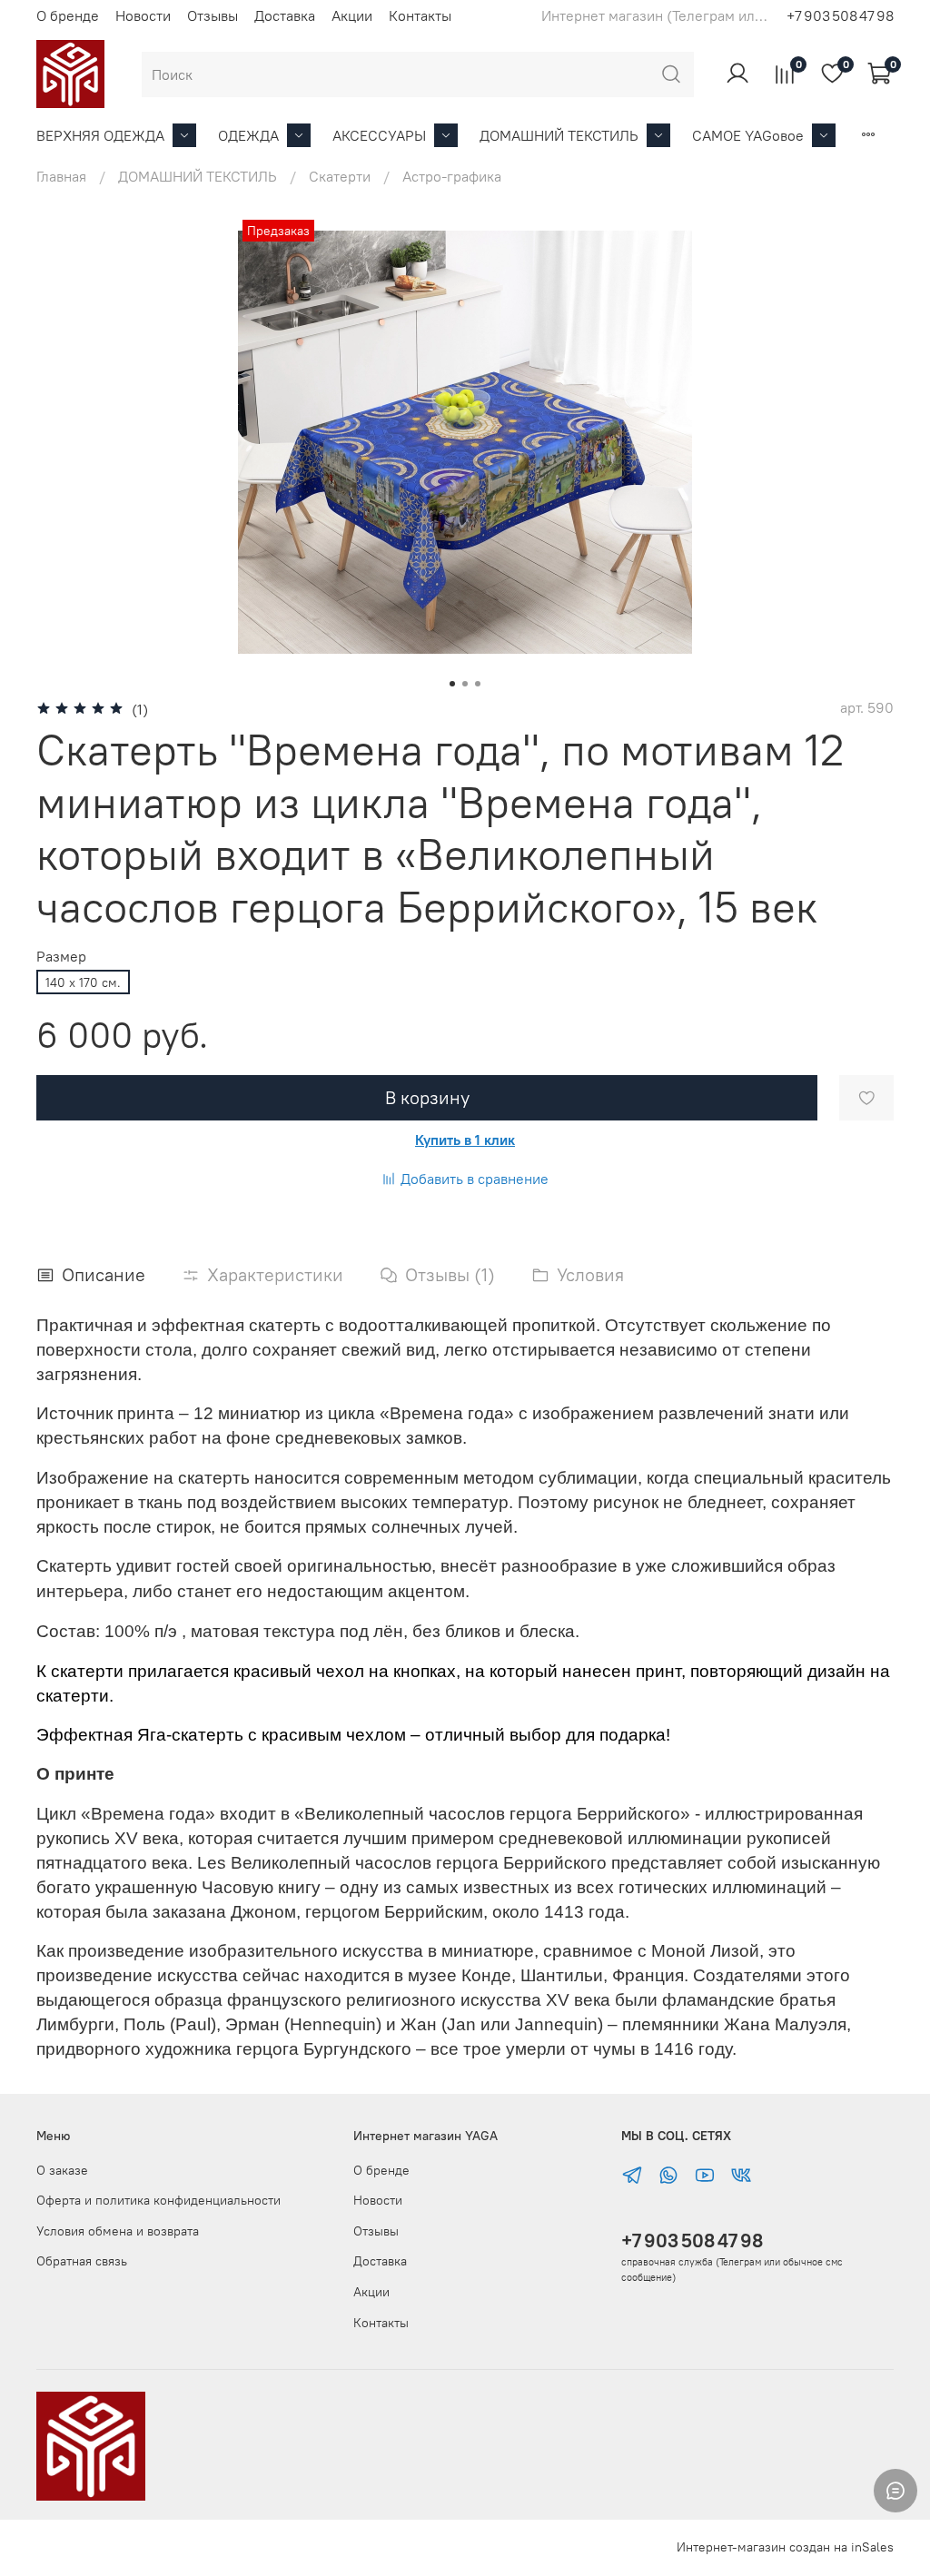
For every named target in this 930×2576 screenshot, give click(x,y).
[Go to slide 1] (452, 684)
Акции (352, 15)
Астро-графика (452, 176)
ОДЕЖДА (248, 135)
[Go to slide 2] (465, 684)
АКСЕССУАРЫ (379, 135)
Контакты (420, 15)
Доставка (285, 15)
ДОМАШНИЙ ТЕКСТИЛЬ (559, 135)
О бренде (68, 15)
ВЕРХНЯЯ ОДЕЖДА (100, 135)
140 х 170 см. (83, 982)
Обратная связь (82, 2261)
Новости (143, 15)
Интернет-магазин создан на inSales (785, 2547)
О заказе (62, 2170)
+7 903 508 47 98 (692, 2240)
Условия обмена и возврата (118, 2231)
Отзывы (213, 15)
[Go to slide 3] (478, 684)
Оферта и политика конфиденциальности (158, 2200)
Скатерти (340, 176)
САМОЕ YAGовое (748, 135)
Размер (61, 957)
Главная (61, 176)
